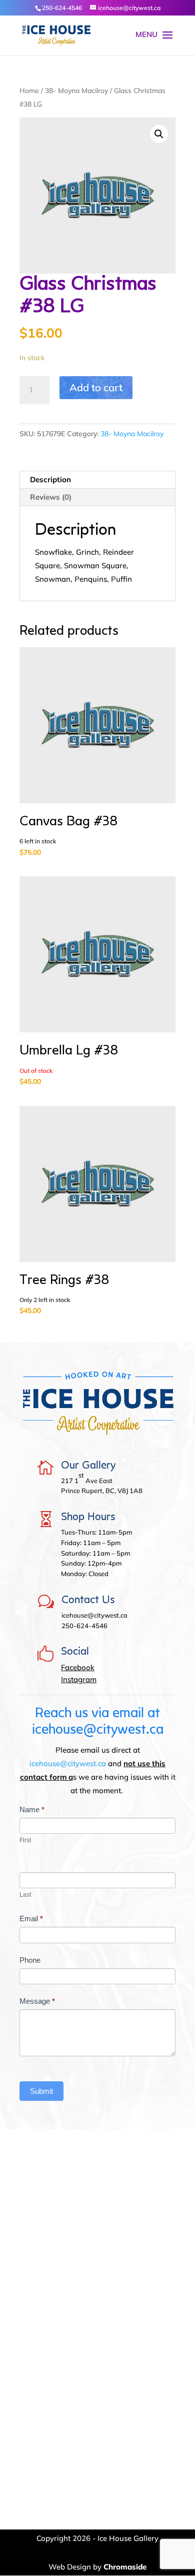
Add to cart (96, 387)
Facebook (78, 1667)
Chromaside (125, 2567)
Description (50, 479)
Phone (30, 1960)
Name (32, 1809)
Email (31, 1918)
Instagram (79, 1679)
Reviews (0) (51, 497)
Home (29, 90)
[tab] (97, 480)
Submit (41, 2091)
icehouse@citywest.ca (68, 1763)
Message (37, 2001)
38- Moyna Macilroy (76, 90)
